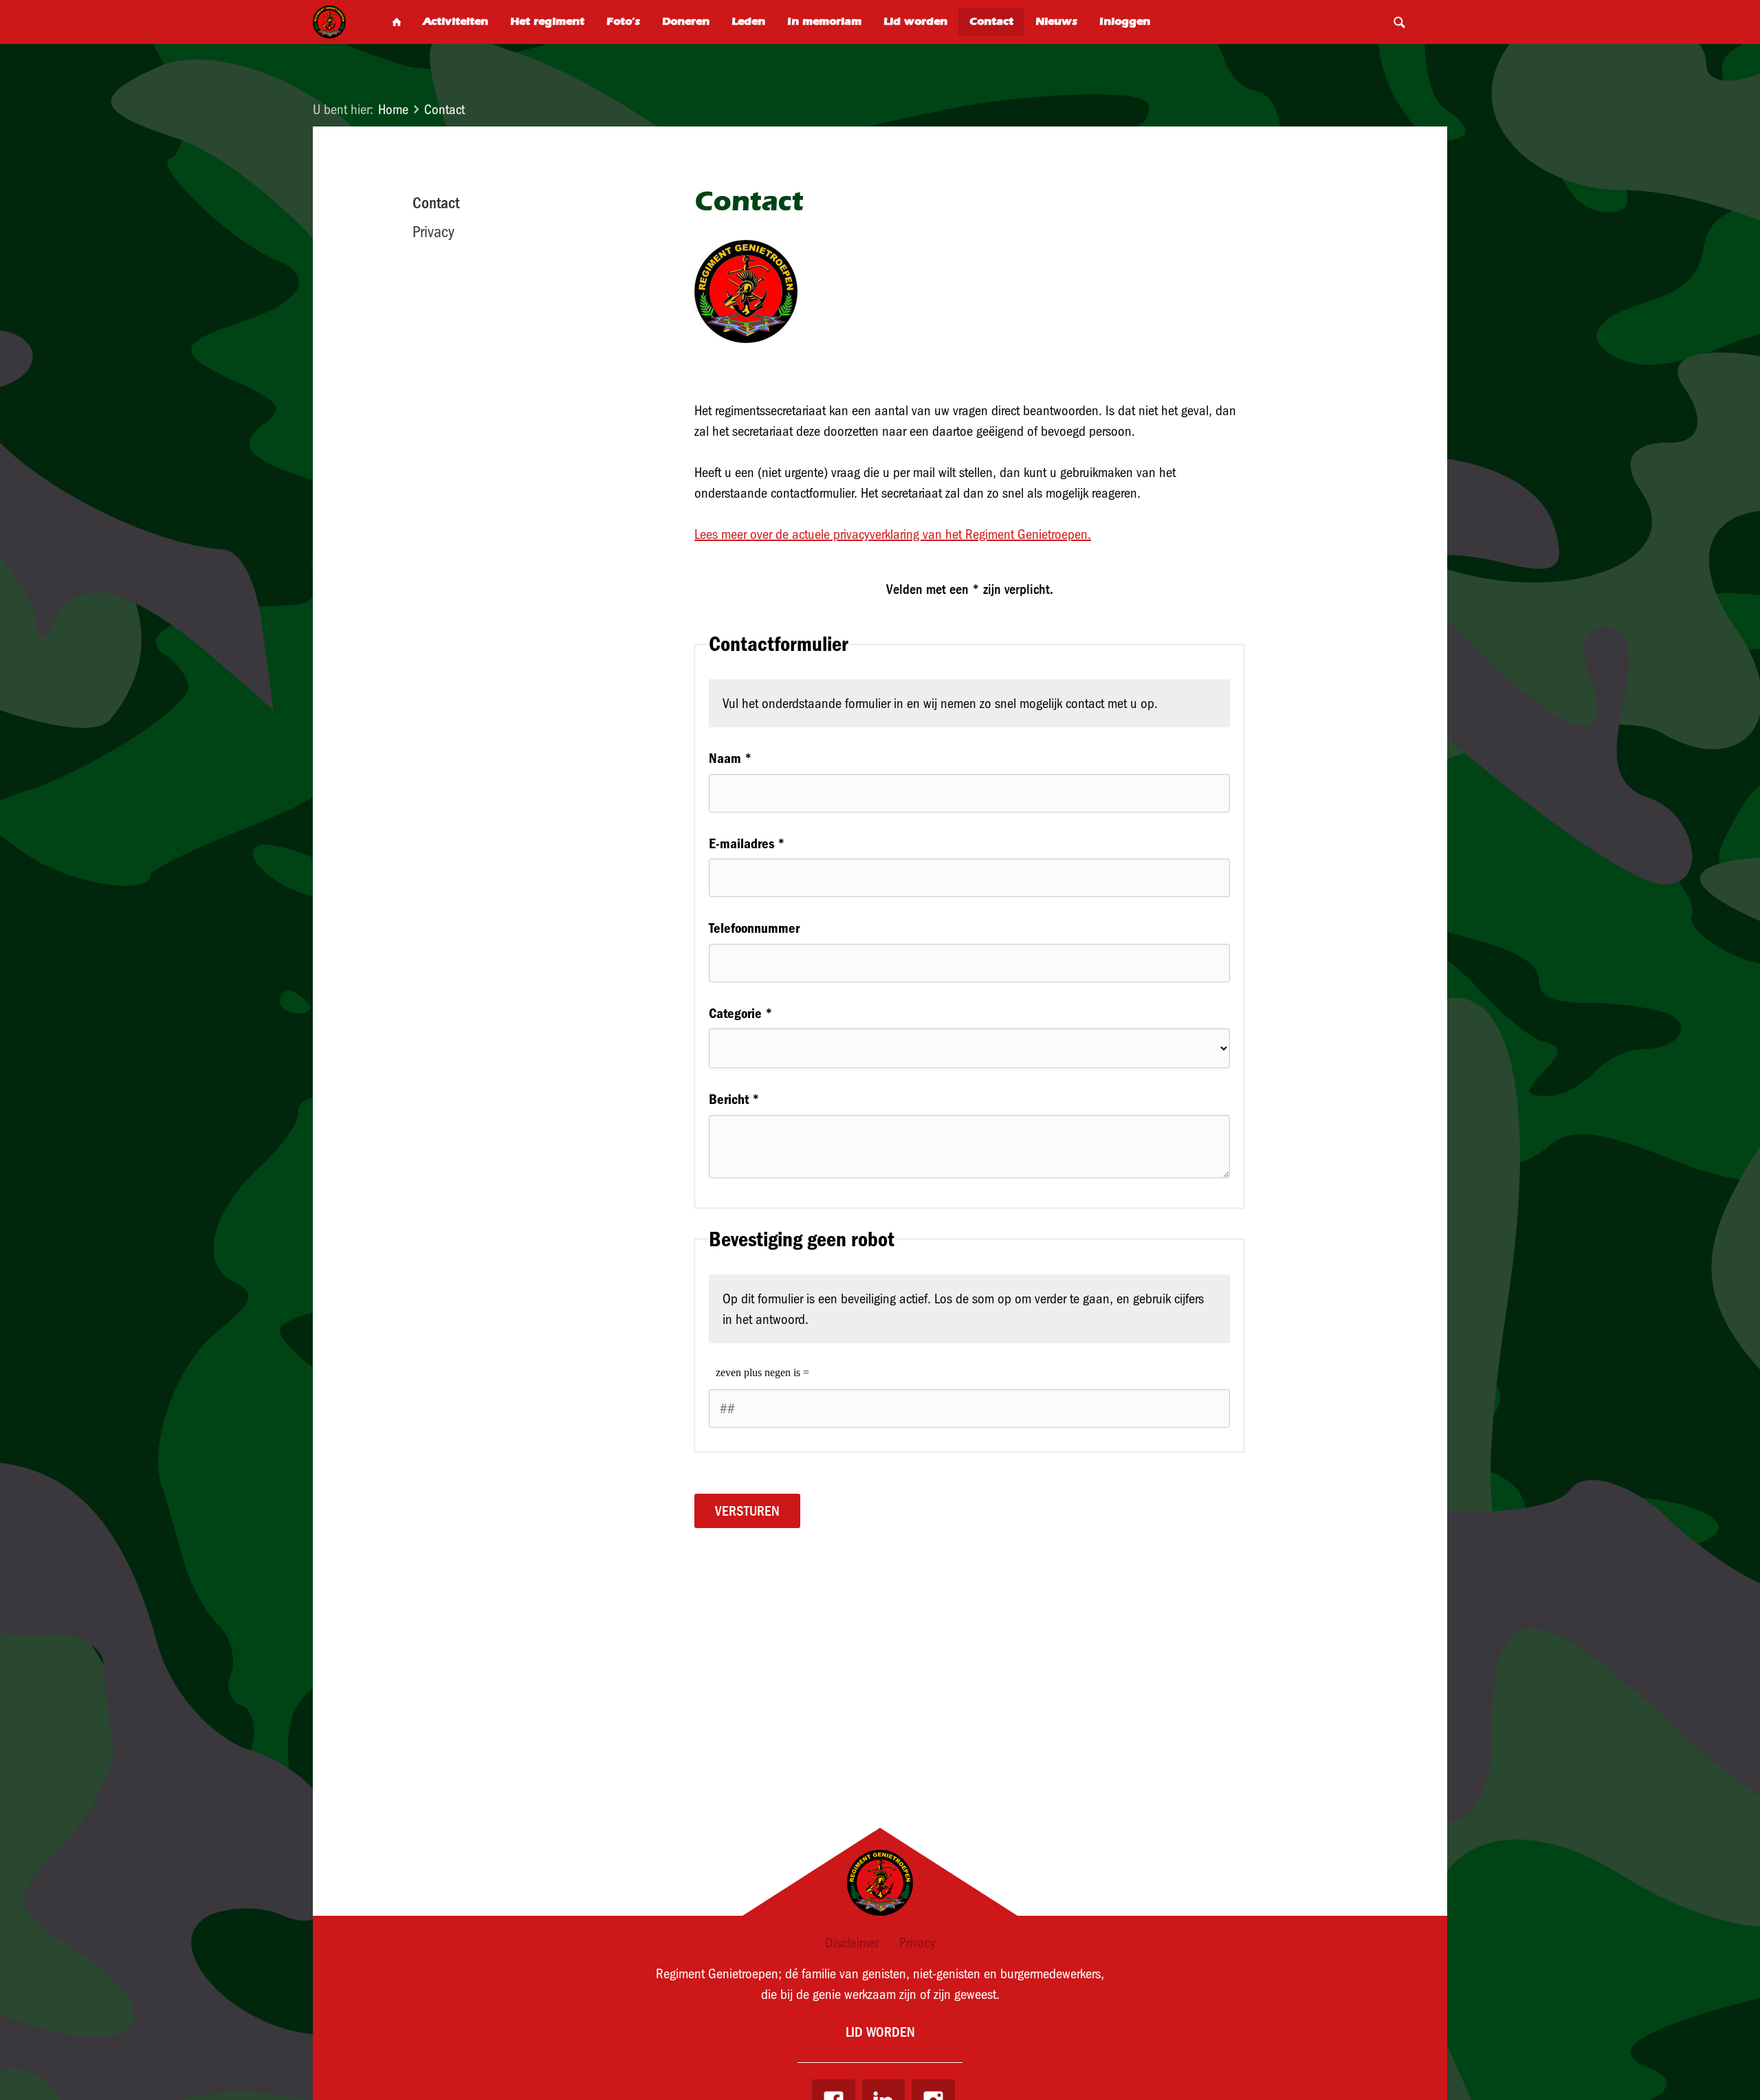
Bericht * (734, 1099)
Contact (444, 109)
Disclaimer (852, 1943)
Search (1399, 22)
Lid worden (880, 2032)
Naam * (730, 758)
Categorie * (741, 1013)
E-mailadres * (747, 843)
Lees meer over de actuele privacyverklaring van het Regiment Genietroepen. (893, 534)
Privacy (433, 232)
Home (393, 109)
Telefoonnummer (754, 928)
